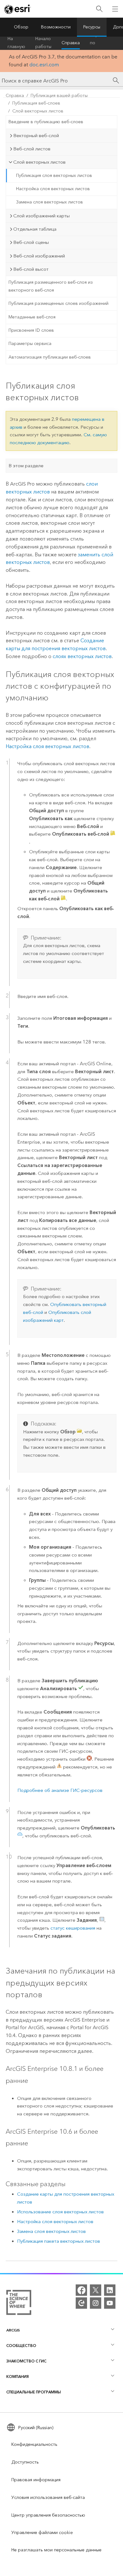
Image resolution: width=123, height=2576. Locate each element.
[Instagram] (96, 2303)
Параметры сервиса (30, 344)
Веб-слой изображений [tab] (39, 256)
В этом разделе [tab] (26, 466)
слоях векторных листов (82, 656)
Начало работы (43, 43)
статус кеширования (73, 1928)
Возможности (56, 27)
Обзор (21, 27)
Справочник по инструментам (105, 43)
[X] (96, 2290)
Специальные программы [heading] (34, 2392)
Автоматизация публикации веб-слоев (50, 357)
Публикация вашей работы (59, 96)
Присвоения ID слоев (31, 330)
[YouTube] (110, 2303)
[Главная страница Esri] (18, 9)
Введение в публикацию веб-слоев (46, 122)
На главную (16, 43)
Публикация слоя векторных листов (54, 175)
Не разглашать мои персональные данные (56, 2550)
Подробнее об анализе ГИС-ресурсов (60, 1790)
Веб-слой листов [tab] (32, 149)
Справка (71, 43)
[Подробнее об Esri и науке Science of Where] (19, 2304)
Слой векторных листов (38, 111)
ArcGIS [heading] (13, 2330)
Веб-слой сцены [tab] (31, 242)
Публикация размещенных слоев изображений (59, 303)
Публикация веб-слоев (36, 103)
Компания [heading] (18, 2376)
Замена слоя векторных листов (50, 202)
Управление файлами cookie (42, 2533)
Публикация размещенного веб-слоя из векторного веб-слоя (51, 286)
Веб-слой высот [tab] (31, 269)
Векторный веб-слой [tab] (36, 136)
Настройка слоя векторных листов (53, 189)
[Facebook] (81, 2290)
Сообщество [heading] (21, 2346)
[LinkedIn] (110, 2290)
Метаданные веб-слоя (32, 317)
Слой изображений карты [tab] (41, 216)
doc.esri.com (44, 65)
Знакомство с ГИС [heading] (26, 2361)
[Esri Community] (81, 2303)
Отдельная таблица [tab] (35, 229)
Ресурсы (92, 27)
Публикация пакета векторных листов (59, 2241)
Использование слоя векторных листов (60, 2212)
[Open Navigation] (115, 9)
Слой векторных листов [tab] (39, 162)
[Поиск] (99, 9)
